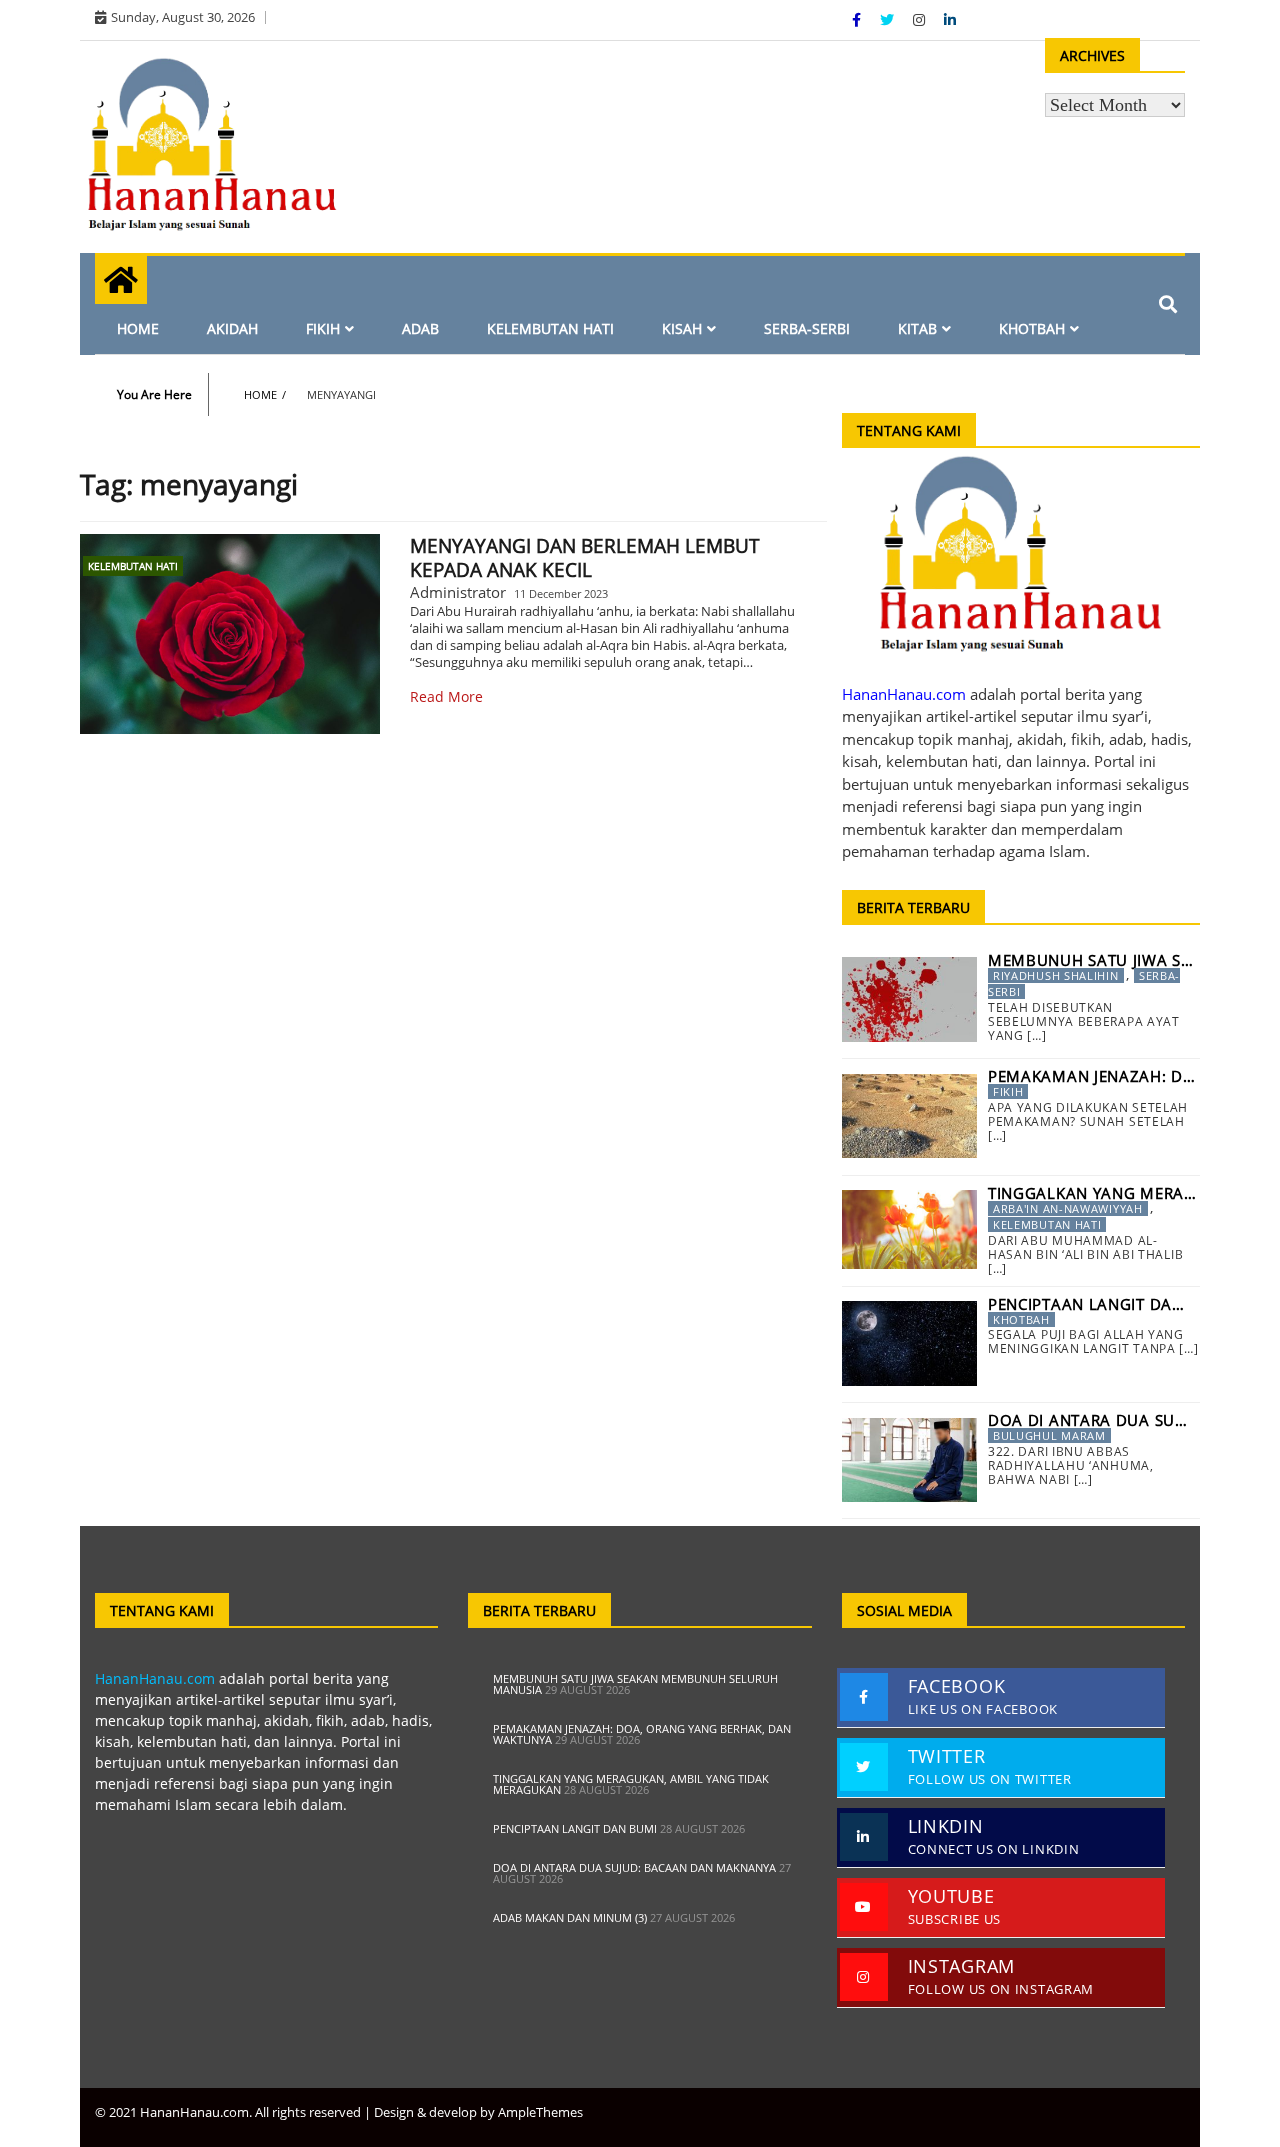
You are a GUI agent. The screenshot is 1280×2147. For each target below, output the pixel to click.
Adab (420, 328)
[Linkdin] (950, 19)
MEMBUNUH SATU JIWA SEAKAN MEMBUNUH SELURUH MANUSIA (635, 1684)
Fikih (323, 328)
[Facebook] (858, 19)
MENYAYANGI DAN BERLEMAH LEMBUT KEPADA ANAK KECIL (585, 558)
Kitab (917, 328)
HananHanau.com (155, 1678)
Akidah (232, 328)
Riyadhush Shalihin (1056, 975)
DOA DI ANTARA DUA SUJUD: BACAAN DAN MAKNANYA (634, 1867)
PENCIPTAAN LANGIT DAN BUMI (575, 1828)
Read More (446, 696)
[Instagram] (921, 19)
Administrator (458, 592)
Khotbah (1032, 328)
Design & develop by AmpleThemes (478, 2112)
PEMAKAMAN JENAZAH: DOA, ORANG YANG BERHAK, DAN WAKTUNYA (642, 1734)
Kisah (682, 328)
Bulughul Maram (1049, 1435)
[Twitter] (889, 19)
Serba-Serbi (807, 328)
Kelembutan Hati (550, 328)
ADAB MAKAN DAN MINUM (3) (570, 1917)
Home (138, 328)
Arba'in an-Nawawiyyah (1068, 1208)
